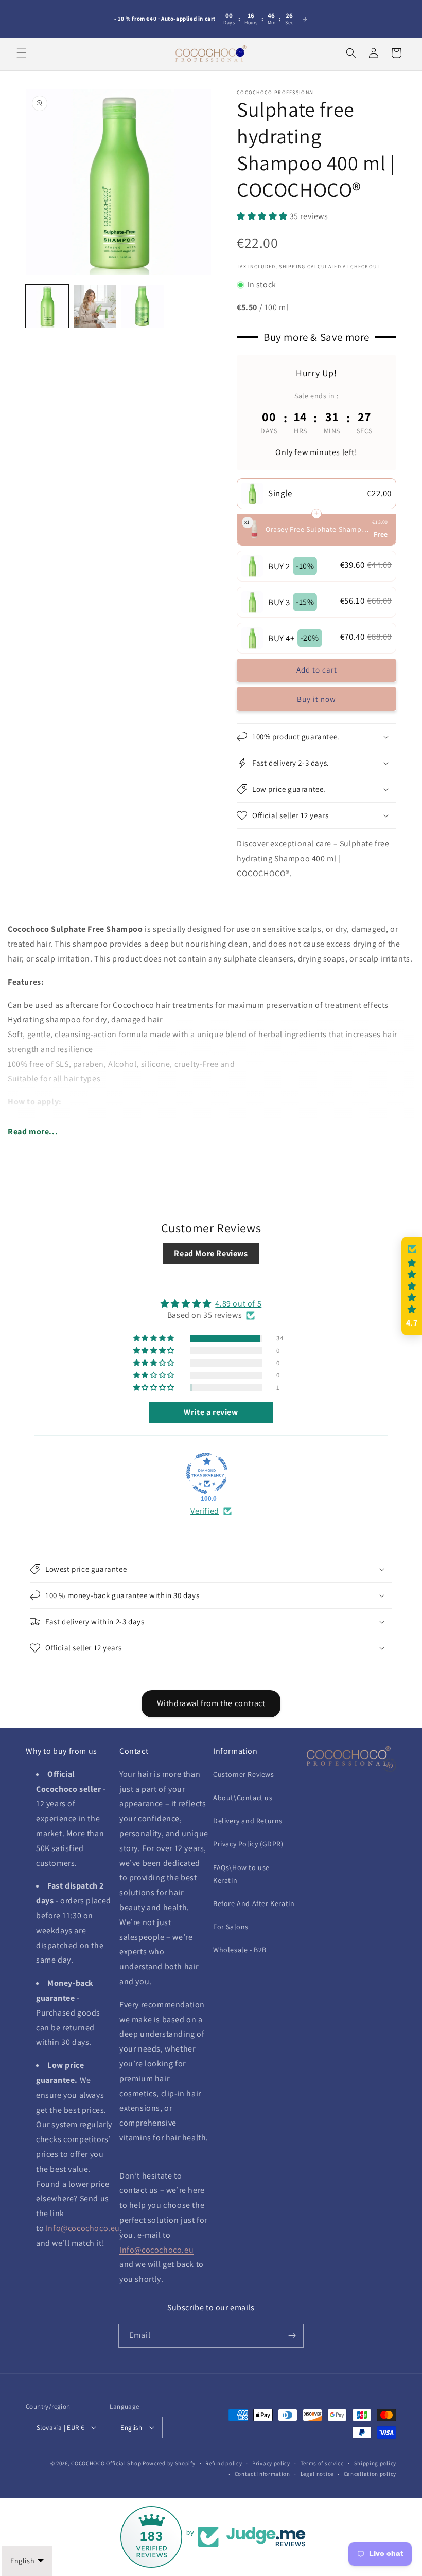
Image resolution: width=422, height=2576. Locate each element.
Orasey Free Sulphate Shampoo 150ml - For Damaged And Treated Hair (318, 529)
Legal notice (317, 2474)
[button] (22, 53)
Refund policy (224, 2463)
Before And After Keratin (254, 1903)
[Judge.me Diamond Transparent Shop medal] (207, 1473)
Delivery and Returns (248, 1821)
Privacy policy (271, 2463)
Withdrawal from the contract (211, 1703)
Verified (205, 1511)
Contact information (262, 2474)
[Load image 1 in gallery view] (47, 306)
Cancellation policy (370, 2474)
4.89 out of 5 (238, 1304)
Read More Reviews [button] (211, 1253)
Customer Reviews (244, 1774)
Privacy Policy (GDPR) (248, 1844)
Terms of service (322, 2463)
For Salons (231, 1927)
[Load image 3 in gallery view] (142, 306)
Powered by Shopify (169, 2463)
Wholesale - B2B (240, 1950)
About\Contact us (243, 1798)
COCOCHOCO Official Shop (106, 2463)
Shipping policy (375, 2463)
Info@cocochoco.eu (83, 2228)
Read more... (33, 1131)
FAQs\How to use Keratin (241, 1874)
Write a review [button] (211, 1412)
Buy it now (316, 699)
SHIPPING (292, 267)
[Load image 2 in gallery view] (95, 306)
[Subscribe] (292, 2336)
